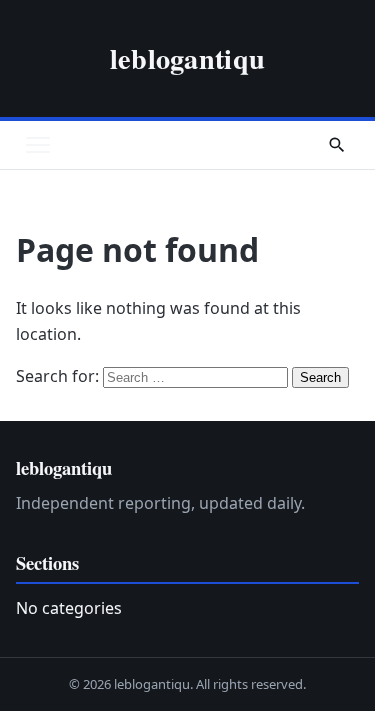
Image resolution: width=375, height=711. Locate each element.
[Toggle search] (337, 145)
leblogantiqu (187, 58)
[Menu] (38, 145)
